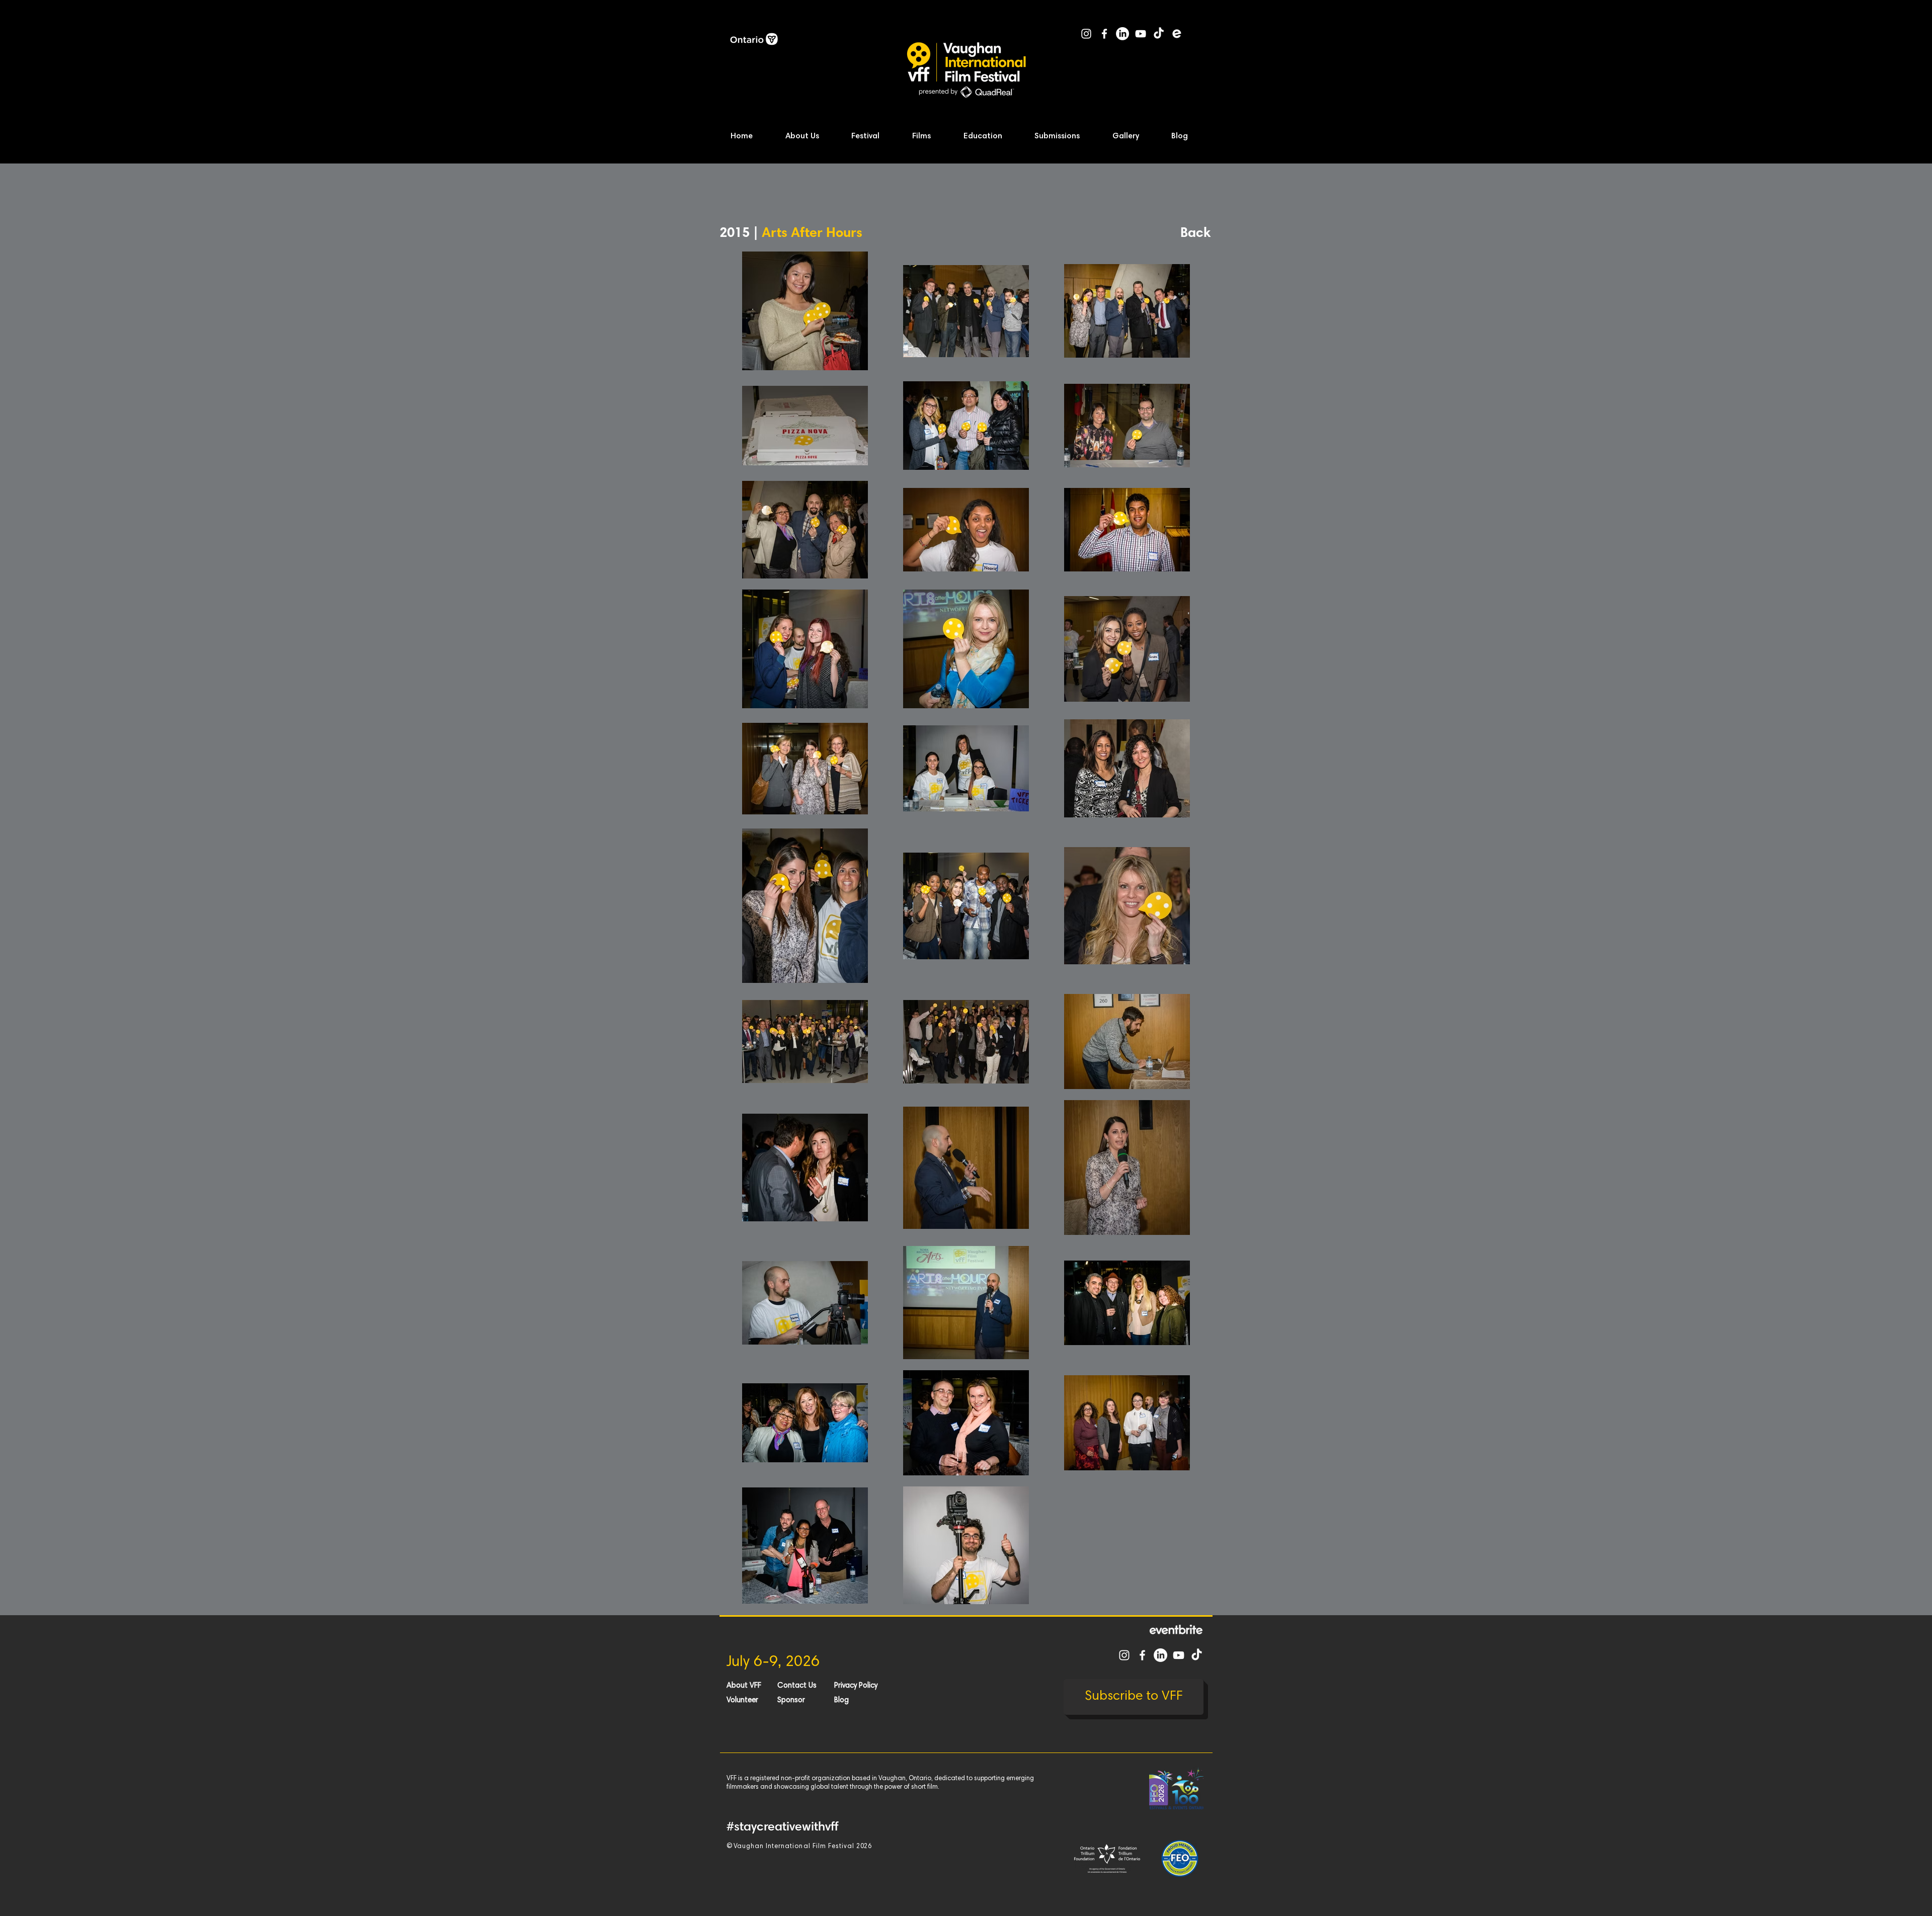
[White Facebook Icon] (1104, 34)
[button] (812, 137)
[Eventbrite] (1177, 34)
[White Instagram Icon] (1086, 34)
